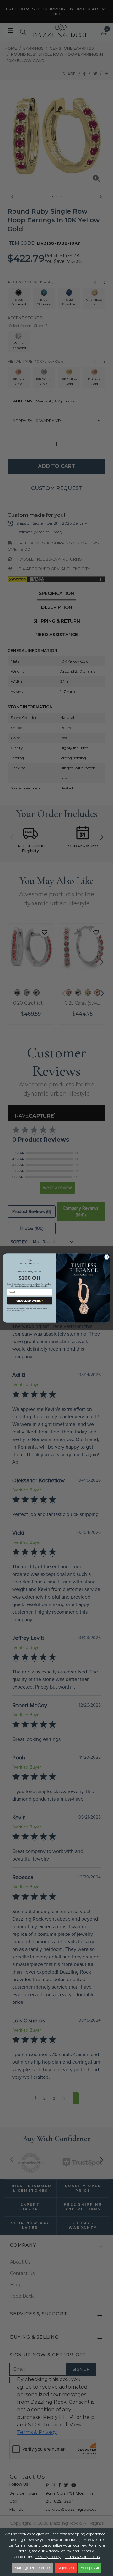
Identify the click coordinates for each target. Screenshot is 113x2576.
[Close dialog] (107, 1257)
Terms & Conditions (82, 2557)
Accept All (90, 2568)
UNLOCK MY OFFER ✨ (30, 1301)
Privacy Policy (48, 2557)
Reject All (66, 2568)
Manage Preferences (33, 2568)
